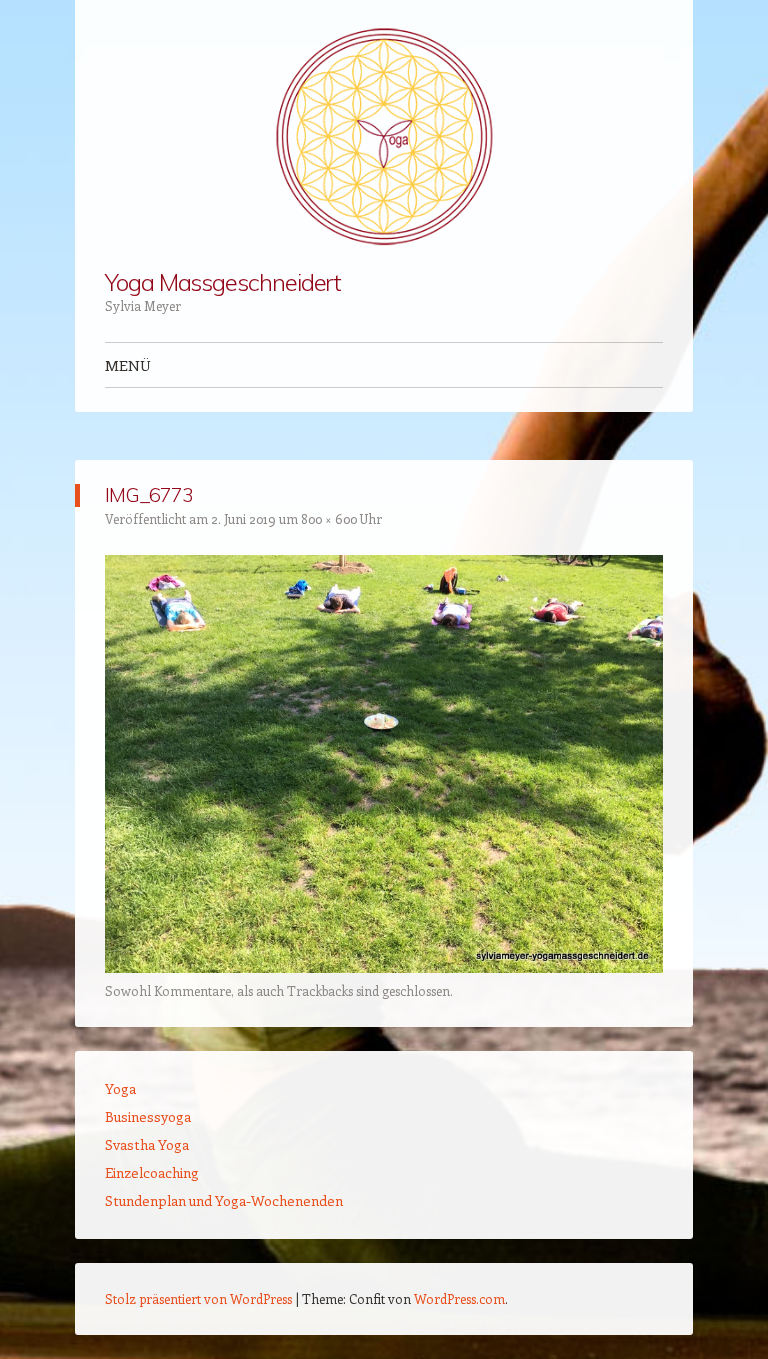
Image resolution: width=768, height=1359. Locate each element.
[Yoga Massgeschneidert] (384, 135)
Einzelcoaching (152, 1172)
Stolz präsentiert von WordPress (198, 1298)
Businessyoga (148, 1116)
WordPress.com (459, 1298)
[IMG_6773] (384, 967)
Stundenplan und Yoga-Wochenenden (224, 1200)
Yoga (120, 1088)
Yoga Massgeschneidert (223, 282)
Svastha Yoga (147, 1144)
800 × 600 (329, 518)
